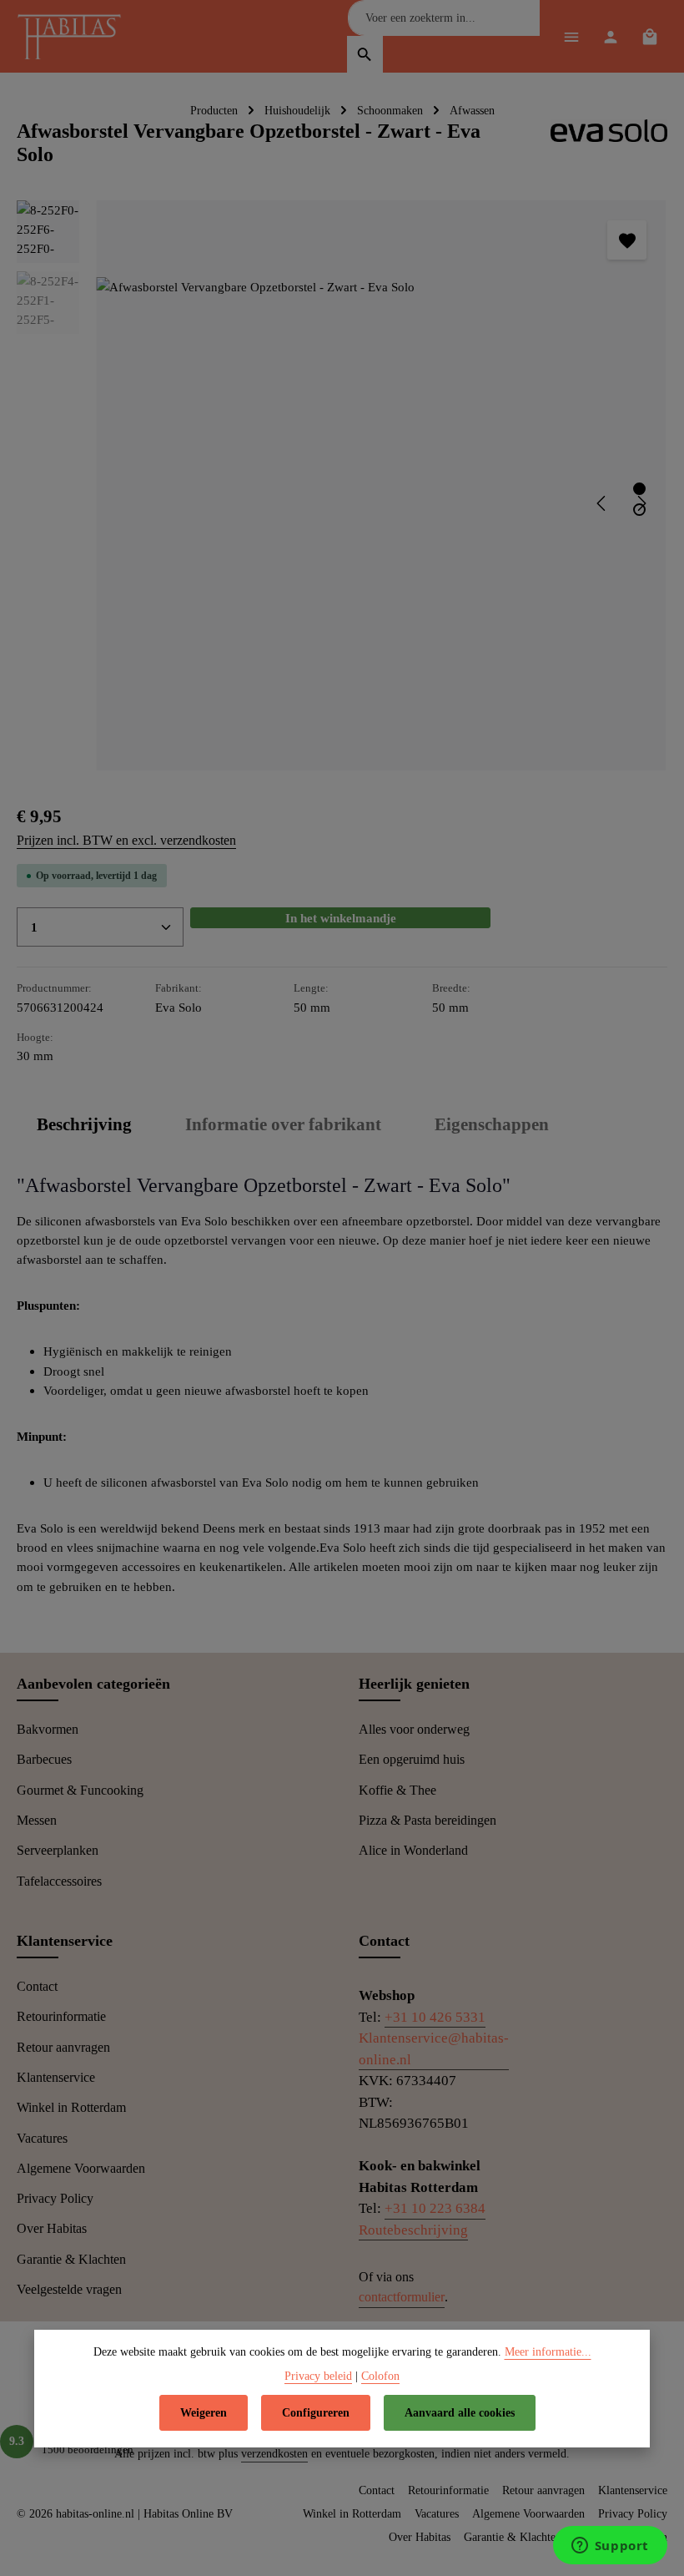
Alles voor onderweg (414, 1729)
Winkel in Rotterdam (71, 2107)
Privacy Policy (55, 2198)
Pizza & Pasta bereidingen (427, 1820)
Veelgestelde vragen (69, 2289)
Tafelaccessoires (59, 1881)
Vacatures (42, 2138)
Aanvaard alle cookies (460, 2413)
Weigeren (204, 2413)
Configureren (316, 2413)
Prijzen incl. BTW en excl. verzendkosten (126, 840)
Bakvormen (48, 1729)
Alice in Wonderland (413, 1850)
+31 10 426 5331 (435, 2017)
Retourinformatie (61, 2016)
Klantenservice (56, 2077)
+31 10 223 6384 (435, 2208)
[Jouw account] (610, 36)
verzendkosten (274, 2454)
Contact (37, 1986)
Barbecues (44, 1759)
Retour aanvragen (63, 2047)
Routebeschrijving (413, 2230)
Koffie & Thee (397, 1790)
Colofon (380, 2376)
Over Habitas (52, 2228)
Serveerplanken (58, 1850)
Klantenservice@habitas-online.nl (434, 2049)
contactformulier (402, 2297)
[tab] (84, 1125)
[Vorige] (602, 503)
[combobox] (444, 18)
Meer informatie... (548, 2352)
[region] (342, 485)
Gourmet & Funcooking (80, 1790)
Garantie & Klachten (71, 2259)
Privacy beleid (318, 2376)
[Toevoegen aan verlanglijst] (627, 240)
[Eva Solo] (609, 144)
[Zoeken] (365, 54)
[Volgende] (641, 503)
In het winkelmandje (341, 918)
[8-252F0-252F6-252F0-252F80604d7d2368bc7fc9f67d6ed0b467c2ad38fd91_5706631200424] (381, 486)
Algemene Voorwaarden (81, 2168)
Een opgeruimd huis (412, 1759)
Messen (37, 1820)
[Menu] (571, 36)
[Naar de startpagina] (73, 38)
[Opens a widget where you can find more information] (610, 2547)
